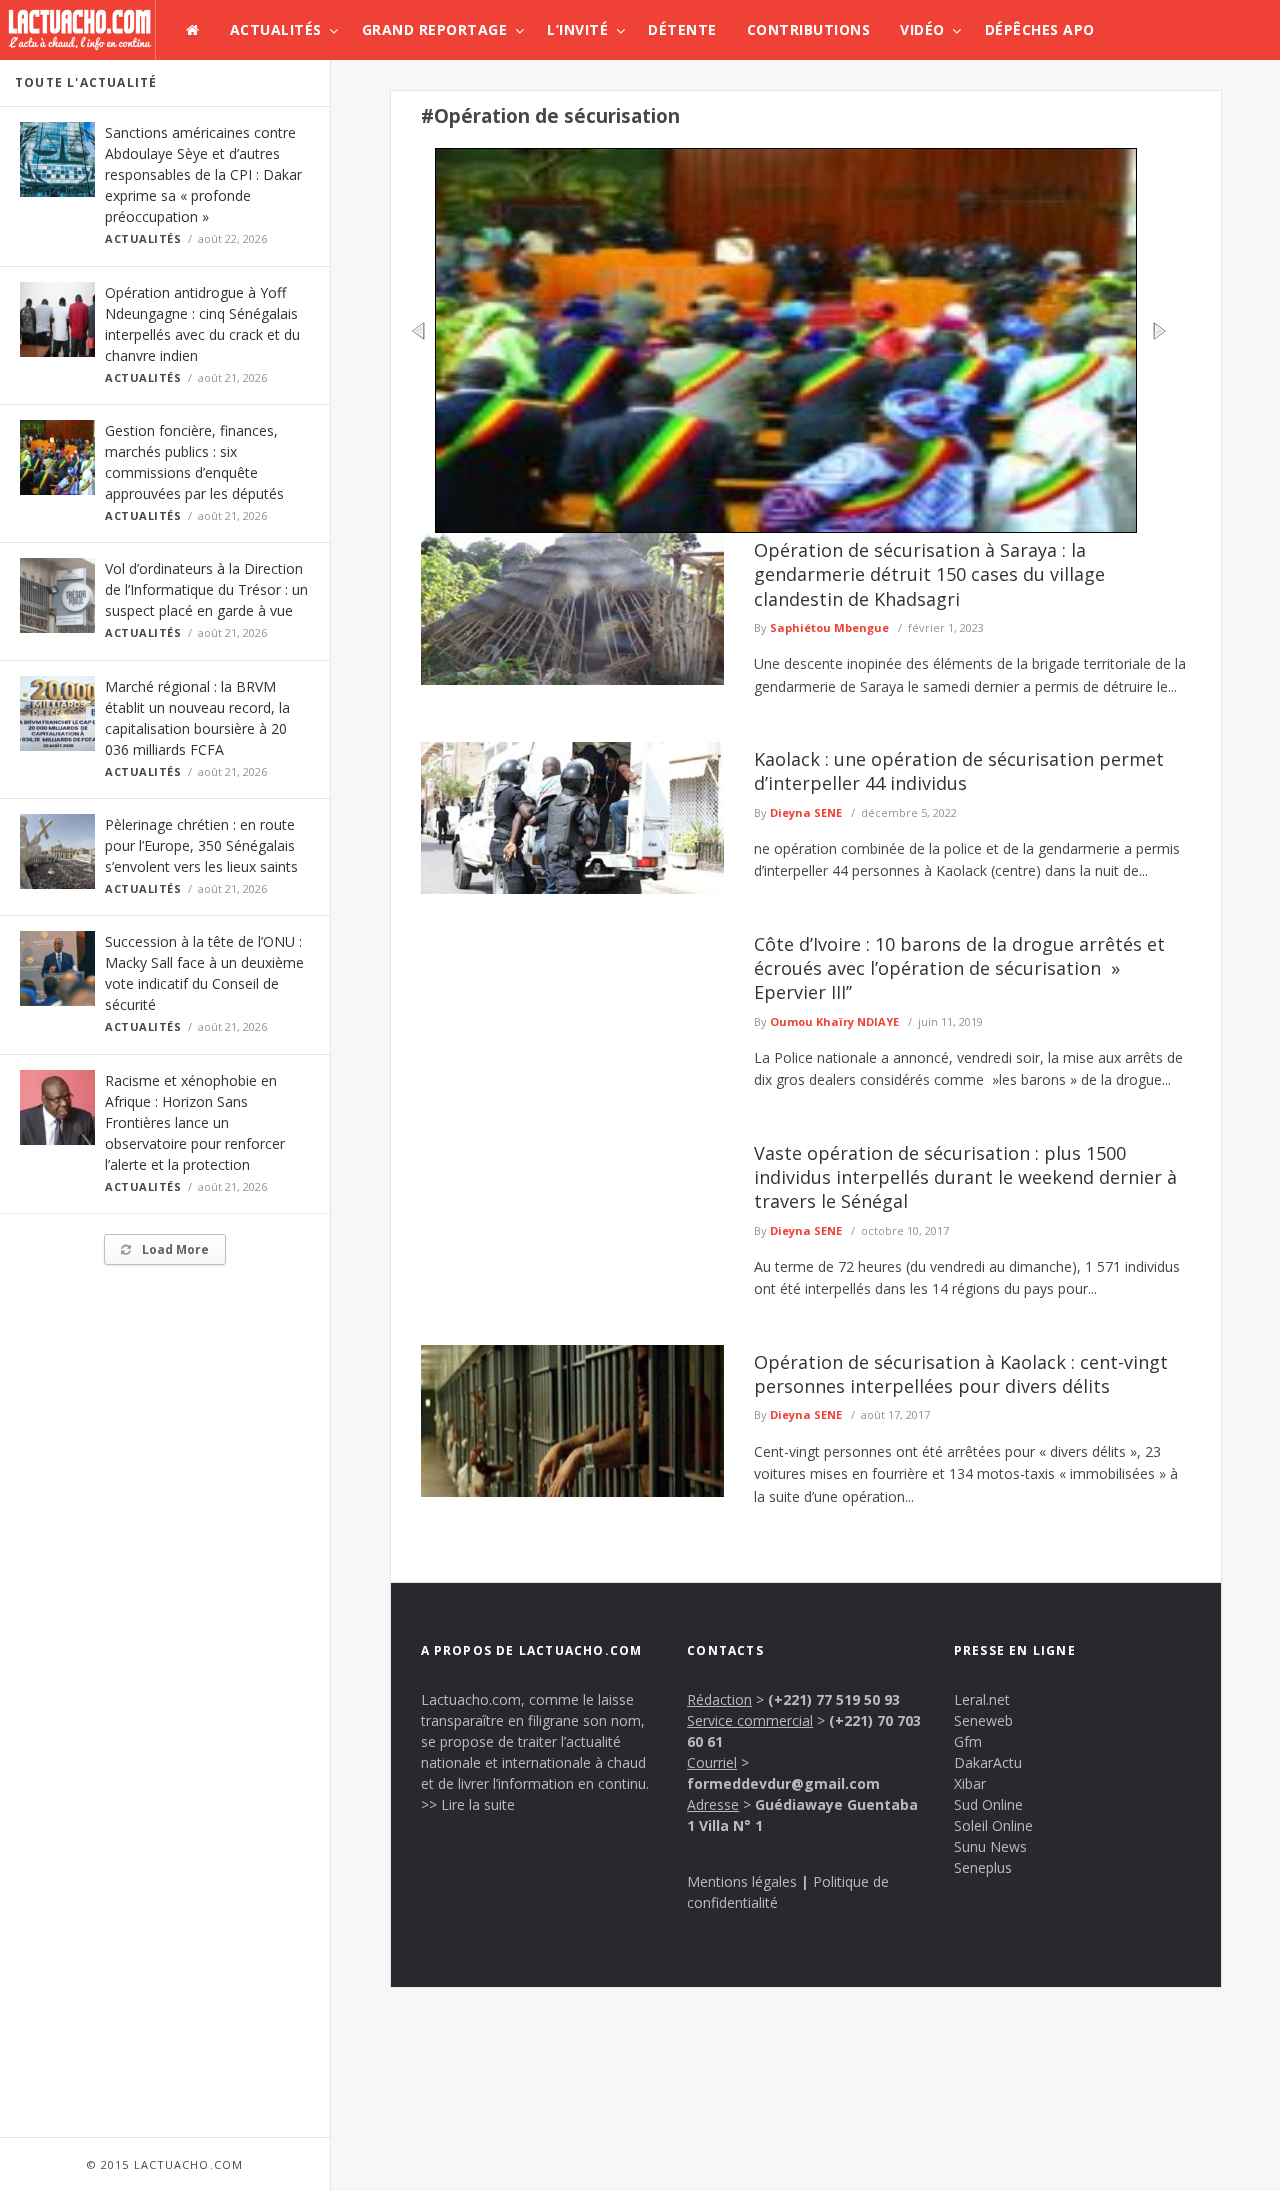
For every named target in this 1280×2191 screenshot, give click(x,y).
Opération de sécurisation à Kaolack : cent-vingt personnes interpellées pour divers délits (961, 1374)
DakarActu (988, 1762)
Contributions (809, 29)
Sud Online (988, 1804)
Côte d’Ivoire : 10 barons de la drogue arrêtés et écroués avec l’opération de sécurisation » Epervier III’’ (959, 968)
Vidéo (922, 29)
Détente (682, 29)
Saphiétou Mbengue (829, 627)
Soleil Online (993, 1825)
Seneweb (983, 1720)
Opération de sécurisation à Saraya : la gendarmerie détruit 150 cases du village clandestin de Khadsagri (929, 574)
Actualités (276, 29)
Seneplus (983, 1867)
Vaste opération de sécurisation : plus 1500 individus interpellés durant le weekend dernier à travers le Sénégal (965, 1177)
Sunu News (990, 1846)
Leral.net (982, 1699)
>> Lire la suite (468, 1804)
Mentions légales (742, 1881)
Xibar (970, 1783)
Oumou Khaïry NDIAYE (834, 1021)
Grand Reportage (435, 29)
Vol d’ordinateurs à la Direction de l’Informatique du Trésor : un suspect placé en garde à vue (206, 589)
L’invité (577, 29)
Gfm (968, 1741)
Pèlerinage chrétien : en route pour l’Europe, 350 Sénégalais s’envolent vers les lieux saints (201, 845)
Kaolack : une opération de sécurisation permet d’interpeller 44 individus (959, 771)
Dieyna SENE (806, 812)
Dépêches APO (1040, 29)
